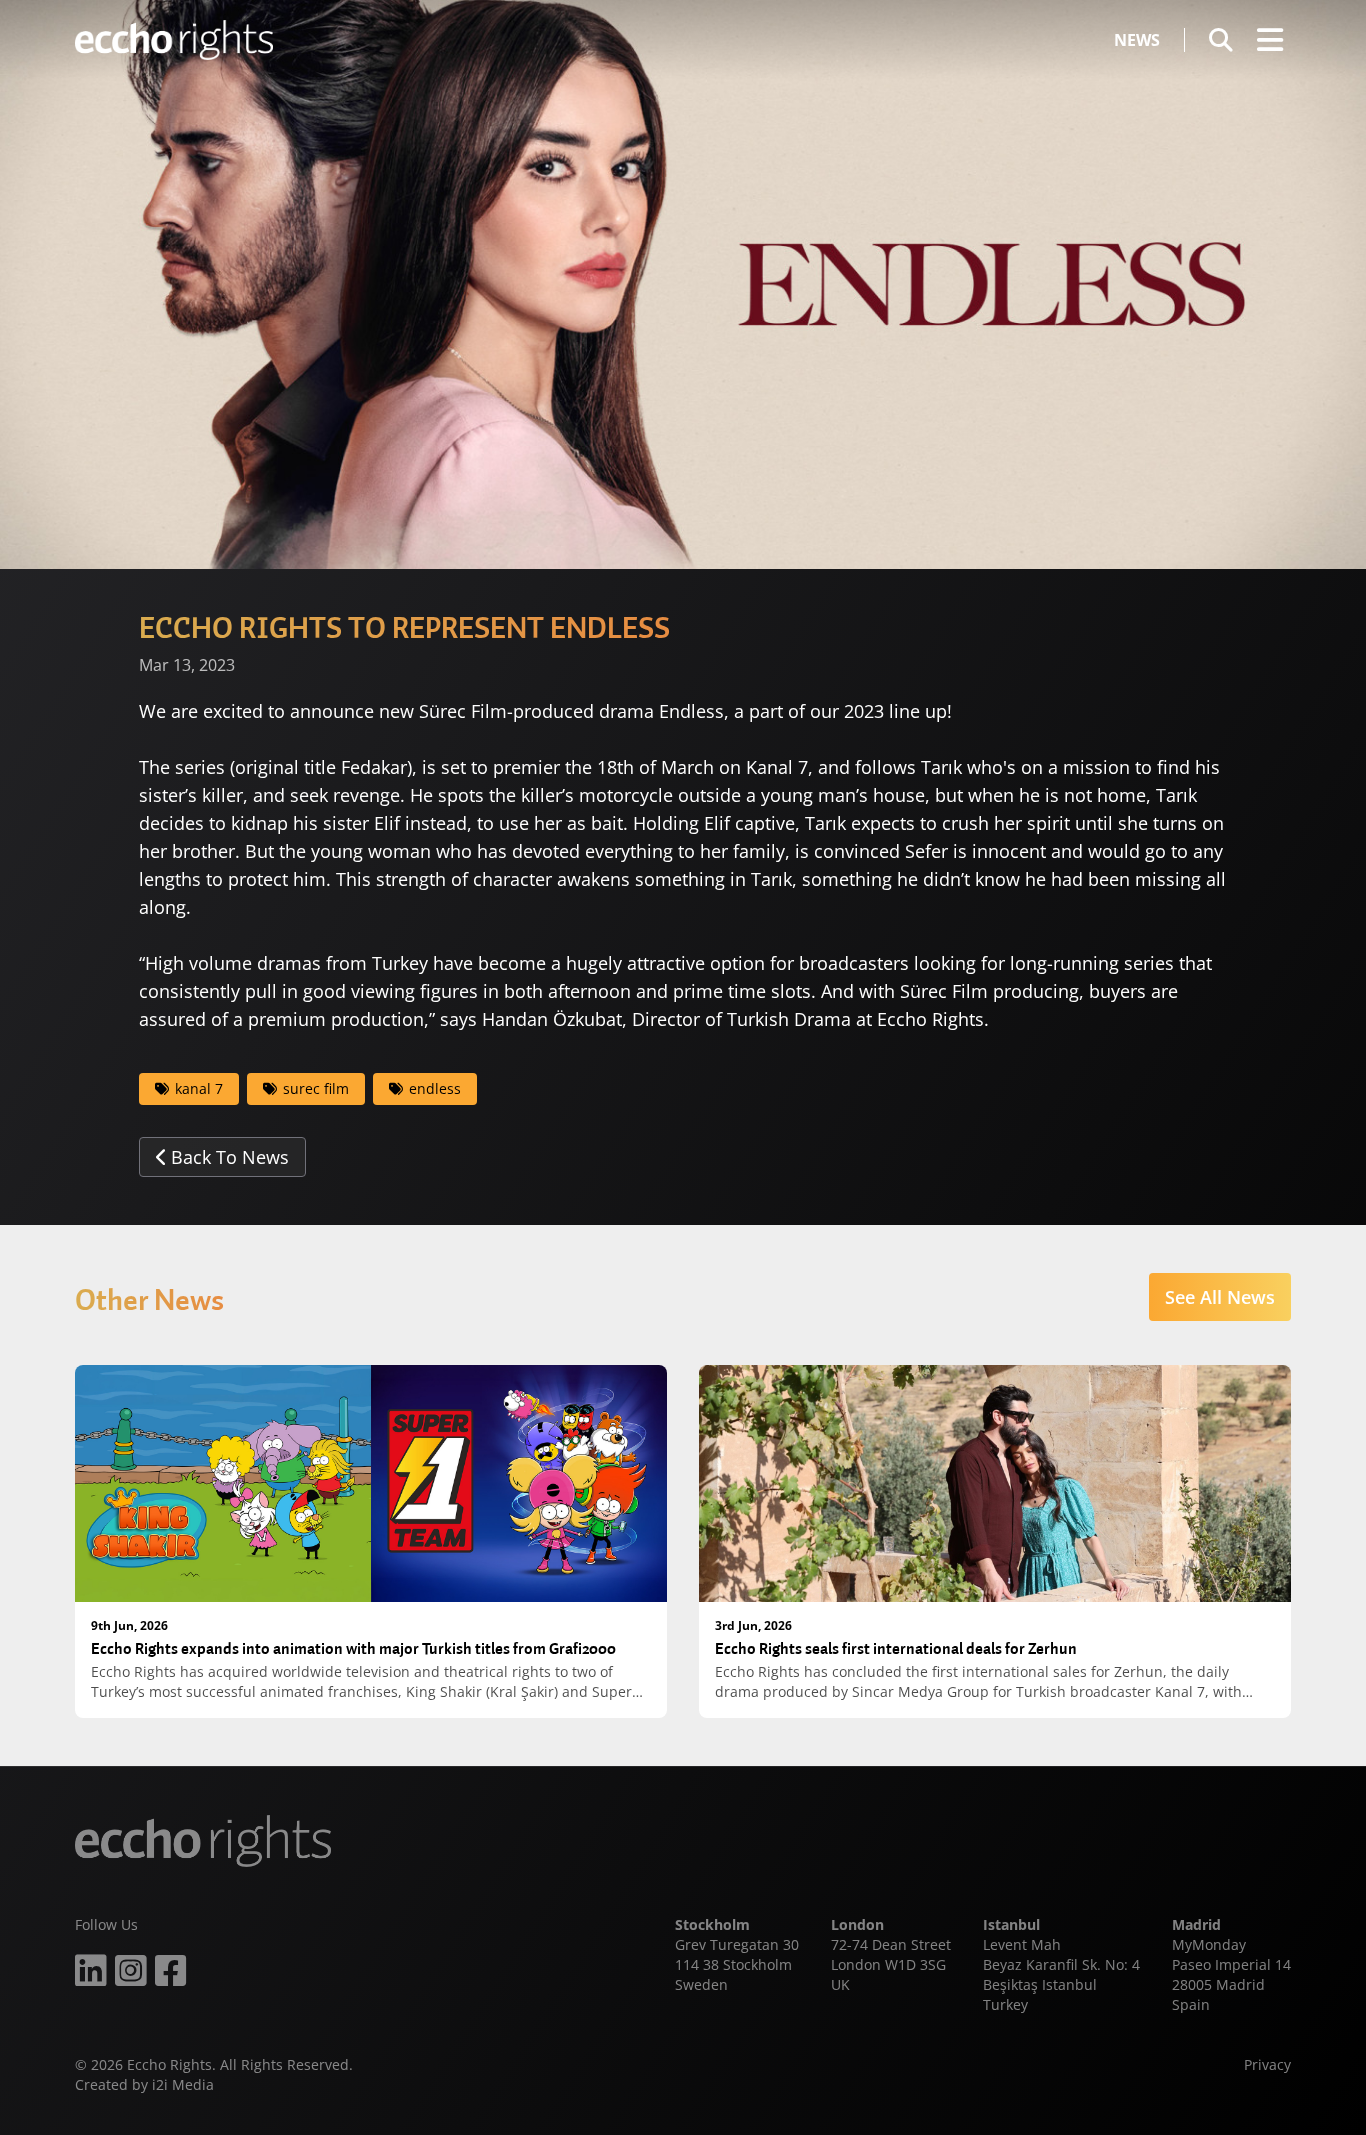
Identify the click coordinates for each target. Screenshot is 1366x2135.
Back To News (230, 1157)
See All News (1220, 1297)
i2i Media (183, 2084)
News (1137, 40)
